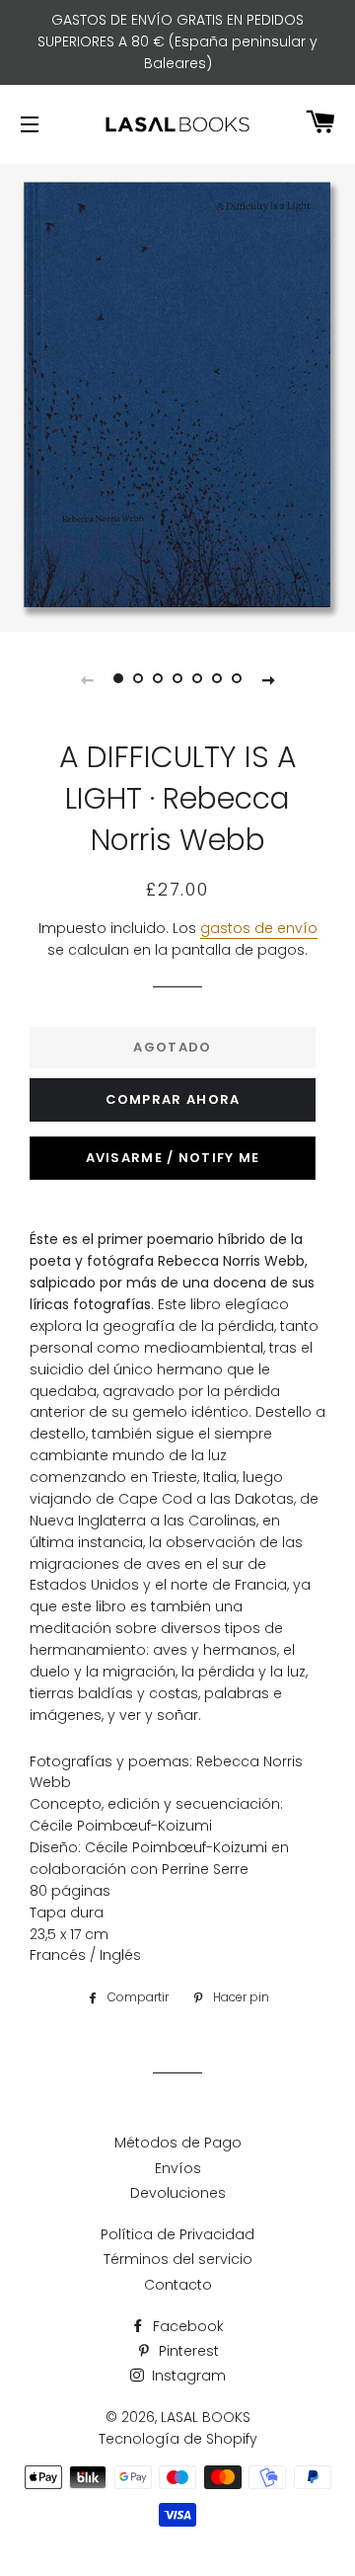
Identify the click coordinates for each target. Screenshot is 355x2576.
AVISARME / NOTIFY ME (173, 1158)
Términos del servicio (178, 2259)
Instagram (187, 2376)
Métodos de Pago (178, 2143)
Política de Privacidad (177, 2234)
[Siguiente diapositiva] (268, 679)
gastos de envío (259, 928)
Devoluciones (178, 2193)
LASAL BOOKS (206, 2417)
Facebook (186, 2326)
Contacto (178, 2285)
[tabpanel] (177, 396)
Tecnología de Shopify (178, 2439)
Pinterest (187, 2351)
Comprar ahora (173, 1099)
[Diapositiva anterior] (87, 679)
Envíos (178, 2168)
